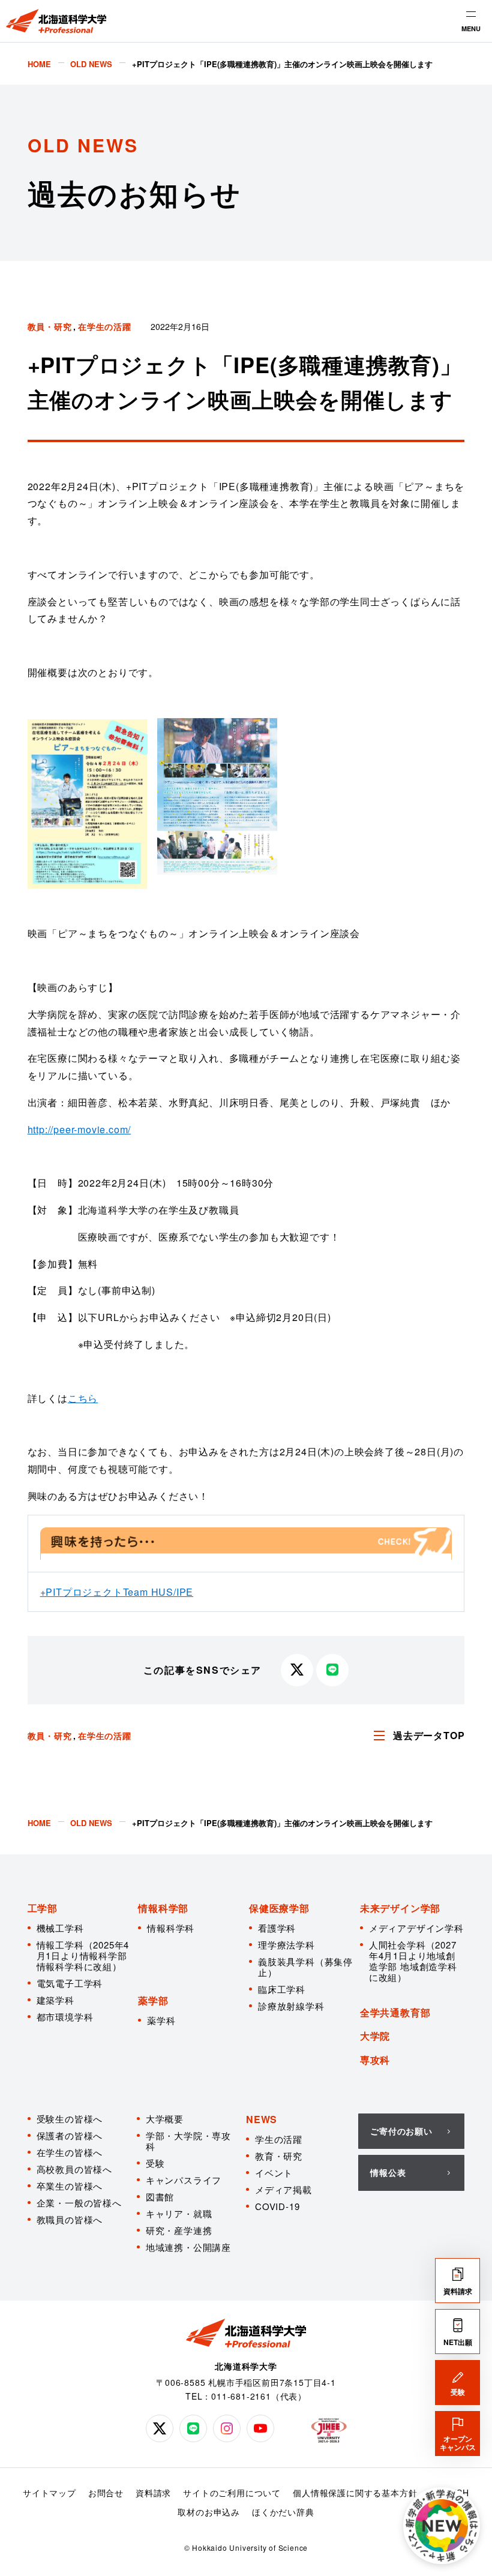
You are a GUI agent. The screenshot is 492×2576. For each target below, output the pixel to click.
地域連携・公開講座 (188, 2247)
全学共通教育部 (395, 2012)
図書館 (160, 2197)
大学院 (375, 2036)
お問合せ (106, 2493)
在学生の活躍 (105, 326)
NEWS (262, 2119)
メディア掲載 (283, 2189)
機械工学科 (60, 1928)
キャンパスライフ (184, 2180)
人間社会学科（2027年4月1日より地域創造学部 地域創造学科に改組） (413, 1961)
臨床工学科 (282, 1989)
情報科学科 (171, 1928)
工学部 (43, 1908)
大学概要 (165, 2119)
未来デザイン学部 (400, 1908)
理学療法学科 (286, 1945)
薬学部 (153, 2000)
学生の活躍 (279, 2139)
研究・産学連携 (179, 2230)
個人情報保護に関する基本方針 (355, 2493)
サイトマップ (49, 2493)
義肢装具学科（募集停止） (305, 1967)
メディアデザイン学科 (416, 1928)
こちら (83, 1398)
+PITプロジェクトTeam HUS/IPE (117, 1592)
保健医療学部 (279, 1908)
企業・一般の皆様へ (79, 2203)
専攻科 (375, 2060)
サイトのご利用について (232, 2493)
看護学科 (277, 1928)
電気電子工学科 (70, 1983)
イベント (274, 2173)
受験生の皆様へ (70, 2119)
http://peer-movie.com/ (79, 1129)
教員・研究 (50, 326)
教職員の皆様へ (70, 2219)
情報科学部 (163, 1908)
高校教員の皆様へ (74, 2169)
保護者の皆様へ (70, 2135)
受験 (155, 2163)
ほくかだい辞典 (283, 2512)
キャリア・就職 (179, 2213)
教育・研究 (279, 2156)
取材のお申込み (209, 2512)
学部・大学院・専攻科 (188, 2141)
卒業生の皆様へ (70, 2186)
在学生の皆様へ (70, 2152)
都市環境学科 (65, 2017)
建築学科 (55, 2000)
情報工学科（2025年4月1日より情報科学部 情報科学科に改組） (83, 1955)
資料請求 (153, 2493)
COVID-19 (277, 2206)
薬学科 (161, 2020)
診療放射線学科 (291, 2006)
